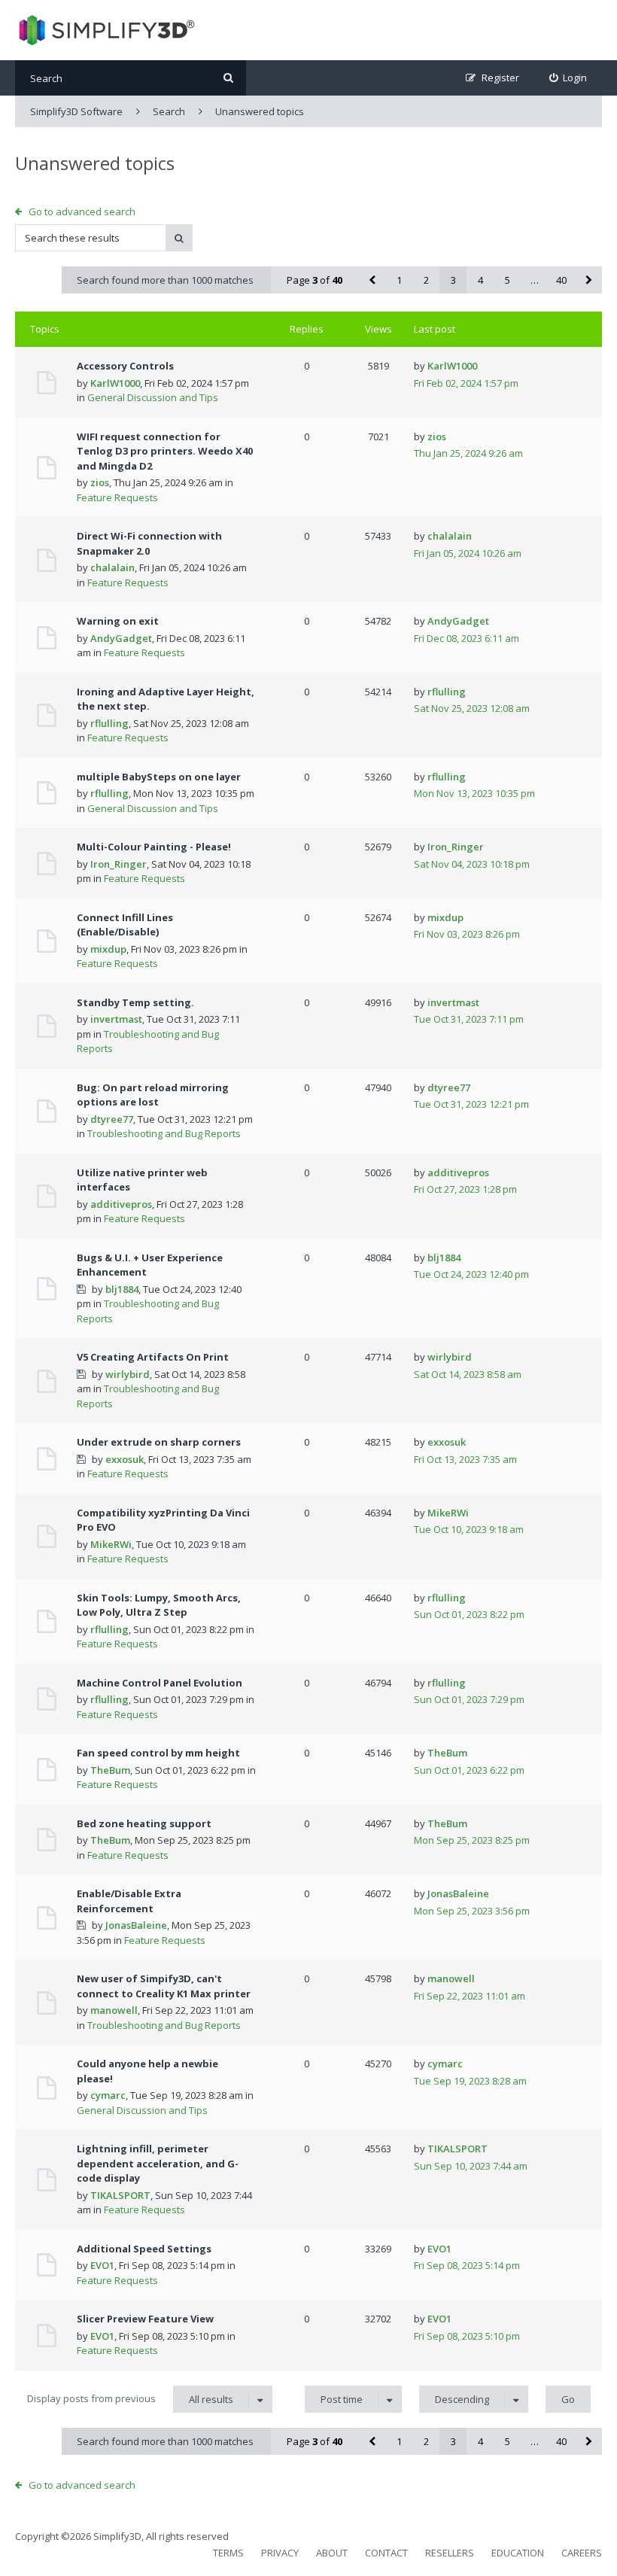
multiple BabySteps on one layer (159, 777)
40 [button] (561, 280)
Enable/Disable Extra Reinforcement (129, 1901)
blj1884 (122, 1289)
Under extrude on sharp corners (159, 1442)
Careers (582, 2553)
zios (100, 482)
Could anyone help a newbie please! (147, 2071)
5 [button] (508, 280)
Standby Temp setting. (135, 1002)
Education (518, 2553)
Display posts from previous (130, 2399)
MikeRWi (111, 1544)
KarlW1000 (115, 383)
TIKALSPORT (120, 2195)
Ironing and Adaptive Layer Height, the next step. (166, 699)
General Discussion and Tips (153, 397)
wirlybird (128, 1374)
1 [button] (399, 280)
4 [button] (480, 280)
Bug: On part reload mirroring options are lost (153, 1095)
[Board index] (105, 30)
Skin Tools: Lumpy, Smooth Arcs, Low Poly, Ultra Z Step (159, 1605)
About (332, 2553)
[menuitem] (568, 78)
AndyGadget (121, 638)
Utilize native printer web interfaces (142, 1180)
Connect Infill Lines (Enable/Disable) (125, 925)
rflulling (109, 723)
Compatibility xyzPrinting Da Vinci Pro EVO (163, 1520)
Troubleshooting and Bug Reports (164, 1133)
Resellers (450, 2553)
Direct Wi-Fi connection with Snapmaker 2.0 (149, 543)
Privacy (280, 2553)
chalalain (112, 567)
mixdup (108, 949)
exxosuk (125, 1459)
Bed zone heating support (144, 1823)
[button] (372, 280)
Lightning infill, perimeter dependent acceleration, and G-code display (158, 2163)
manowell (114, 2010)
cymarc (108, 2095)
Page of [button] (315, 280)
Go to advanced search (82, 211)
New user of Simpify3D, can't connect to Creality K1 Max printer (164, 1986)
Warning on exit (118, 621)
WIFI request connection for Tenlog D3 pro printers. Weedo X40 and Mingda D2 (165, 451)
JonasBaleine (136, 1925)
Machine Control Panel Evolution (160, 1683)
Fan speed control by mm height (158, 1753)
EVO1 (102, 2265)
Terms (228, 2553)
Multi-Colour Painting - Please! (154, 847)
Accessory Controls (125, 366)
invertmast (116, 1019)
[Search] (228, 78)
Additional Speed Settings (144, 2249)
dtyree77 (112, 1119)
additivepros (121, 1204)
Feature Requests (117, 497)
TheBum (110, 1770)
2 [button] (426, 280)
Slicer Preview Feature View (145, 2319)
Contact (386, 2553)
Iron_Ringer (119, 864)
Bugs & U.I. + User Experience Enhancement (150, 1265)
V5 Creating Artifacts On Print (153, 1357)
